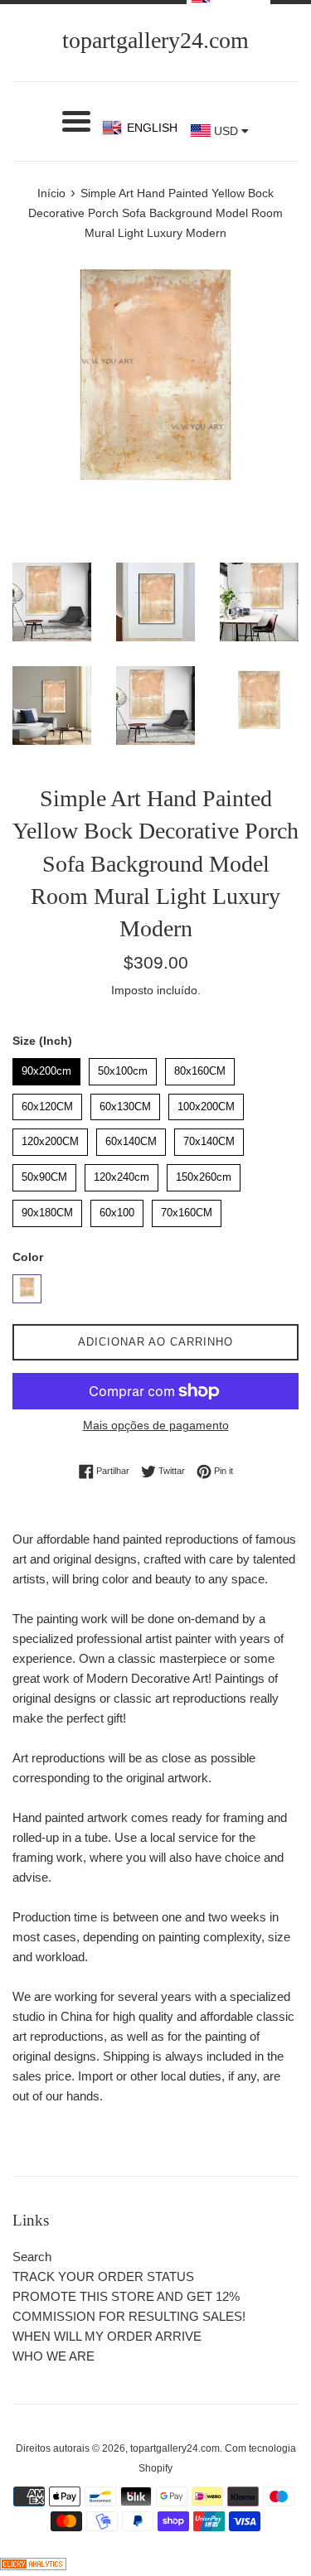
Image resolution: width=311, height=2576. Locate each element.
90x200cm (46, 1068)
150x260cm (204, 1174)
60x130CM (126, 1103)
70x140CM (209, 1138)
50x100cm (123, 1068)
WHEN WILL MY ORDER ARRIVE (107, 2336)
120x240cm (122, 1174)
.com (155, 40)
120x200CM (50, 1138)
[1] (27, 1289)
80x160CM (200, 1068)
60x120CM (48, 1103)
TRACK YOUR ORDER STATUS (103, 2276)
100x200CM (206, 1103)
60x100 (117, 1209)
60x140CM (131, 1138)
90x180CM (48, 1209)
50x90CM (44, 1174)
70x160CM (187, 1209)
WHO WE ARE (53, 2356)
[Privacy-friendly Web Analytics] (33, 2566)
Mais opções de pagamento (156, 1425)
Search (32, 2257)
